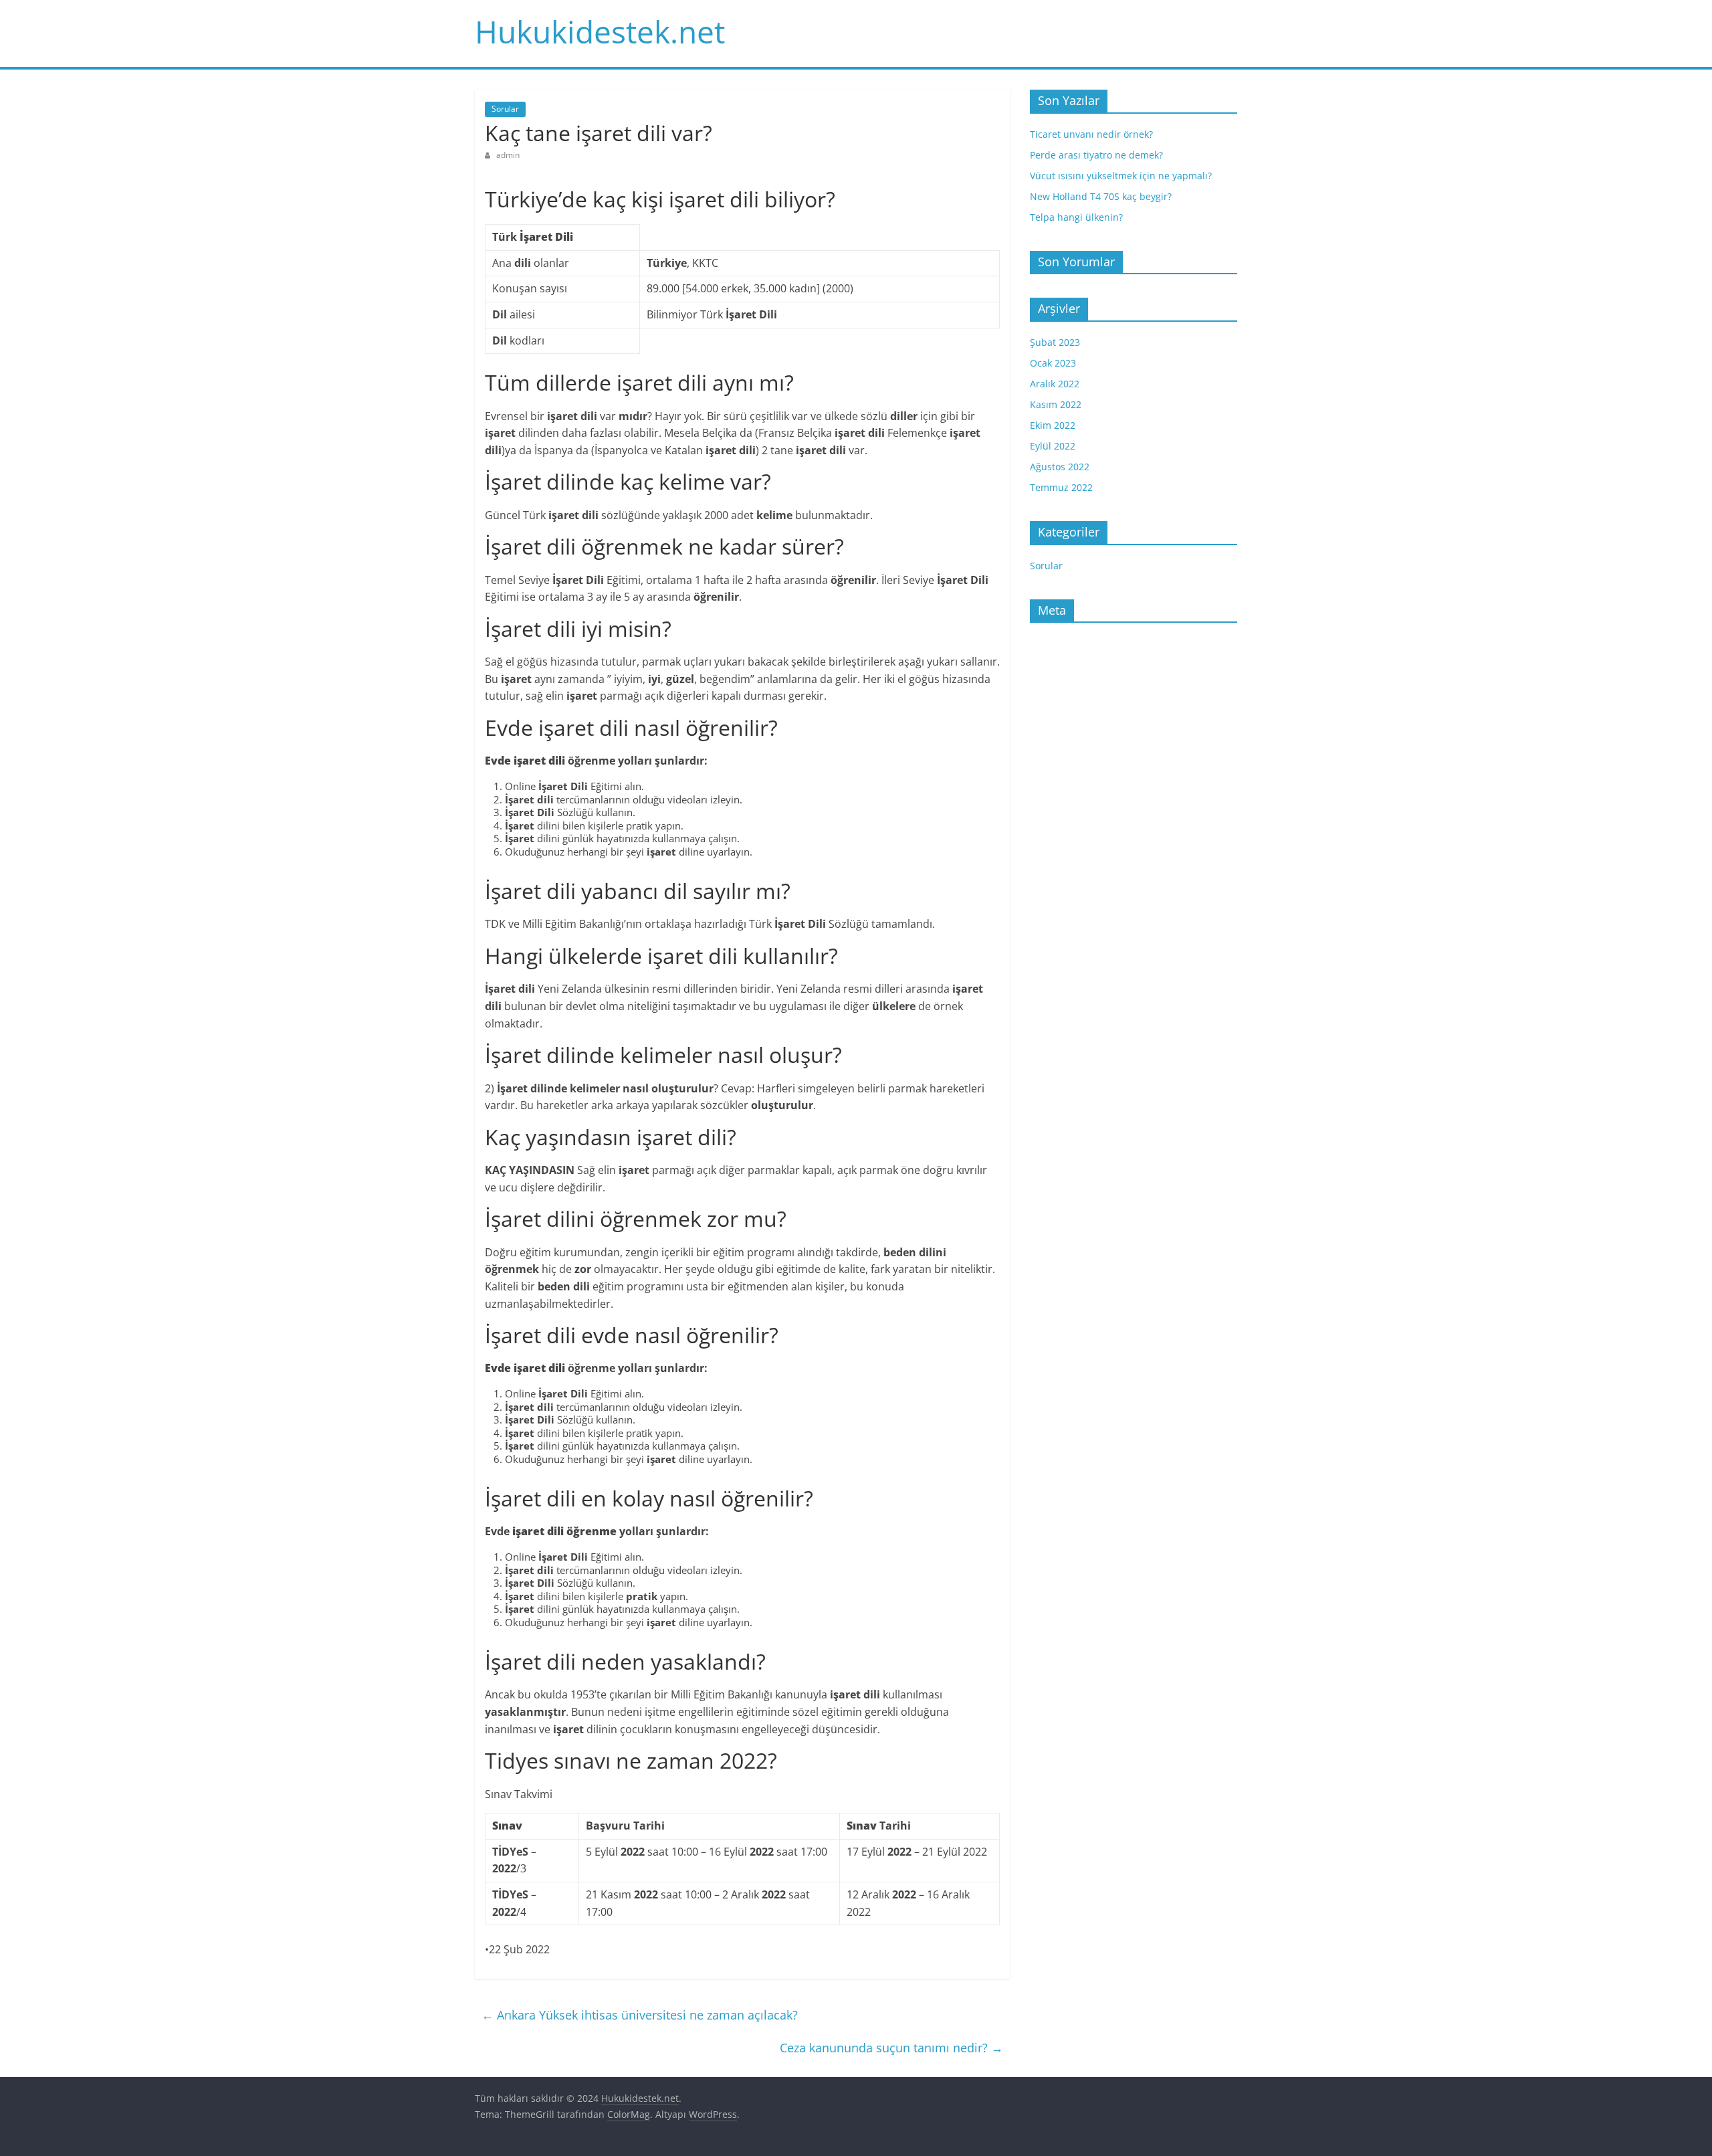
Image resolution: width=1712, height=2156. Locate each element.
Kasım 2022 (1056, 404)
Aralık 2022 (1055, 384)
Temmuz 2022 (1061, 487)
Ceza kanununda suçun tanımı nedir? (891, 2048)
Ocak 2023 (1053, 363)
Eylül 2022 (1053, 446)
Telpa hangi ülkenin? (1076, 217)
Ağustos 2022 (1060, 467)
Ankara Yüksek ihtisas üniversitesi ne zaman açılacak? (640, 2015)
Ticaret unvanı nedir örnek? (1091, 134)
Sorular (505, 109)
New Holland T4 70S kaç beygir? (1101, 196)
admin (508, 155)
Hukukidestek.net (600, 31)
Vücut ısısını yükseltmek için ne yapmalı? (1121, 176)
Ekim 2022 (1053, 425)
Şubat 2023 (1055, 342)
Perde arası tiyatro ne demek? (1096, 155)
